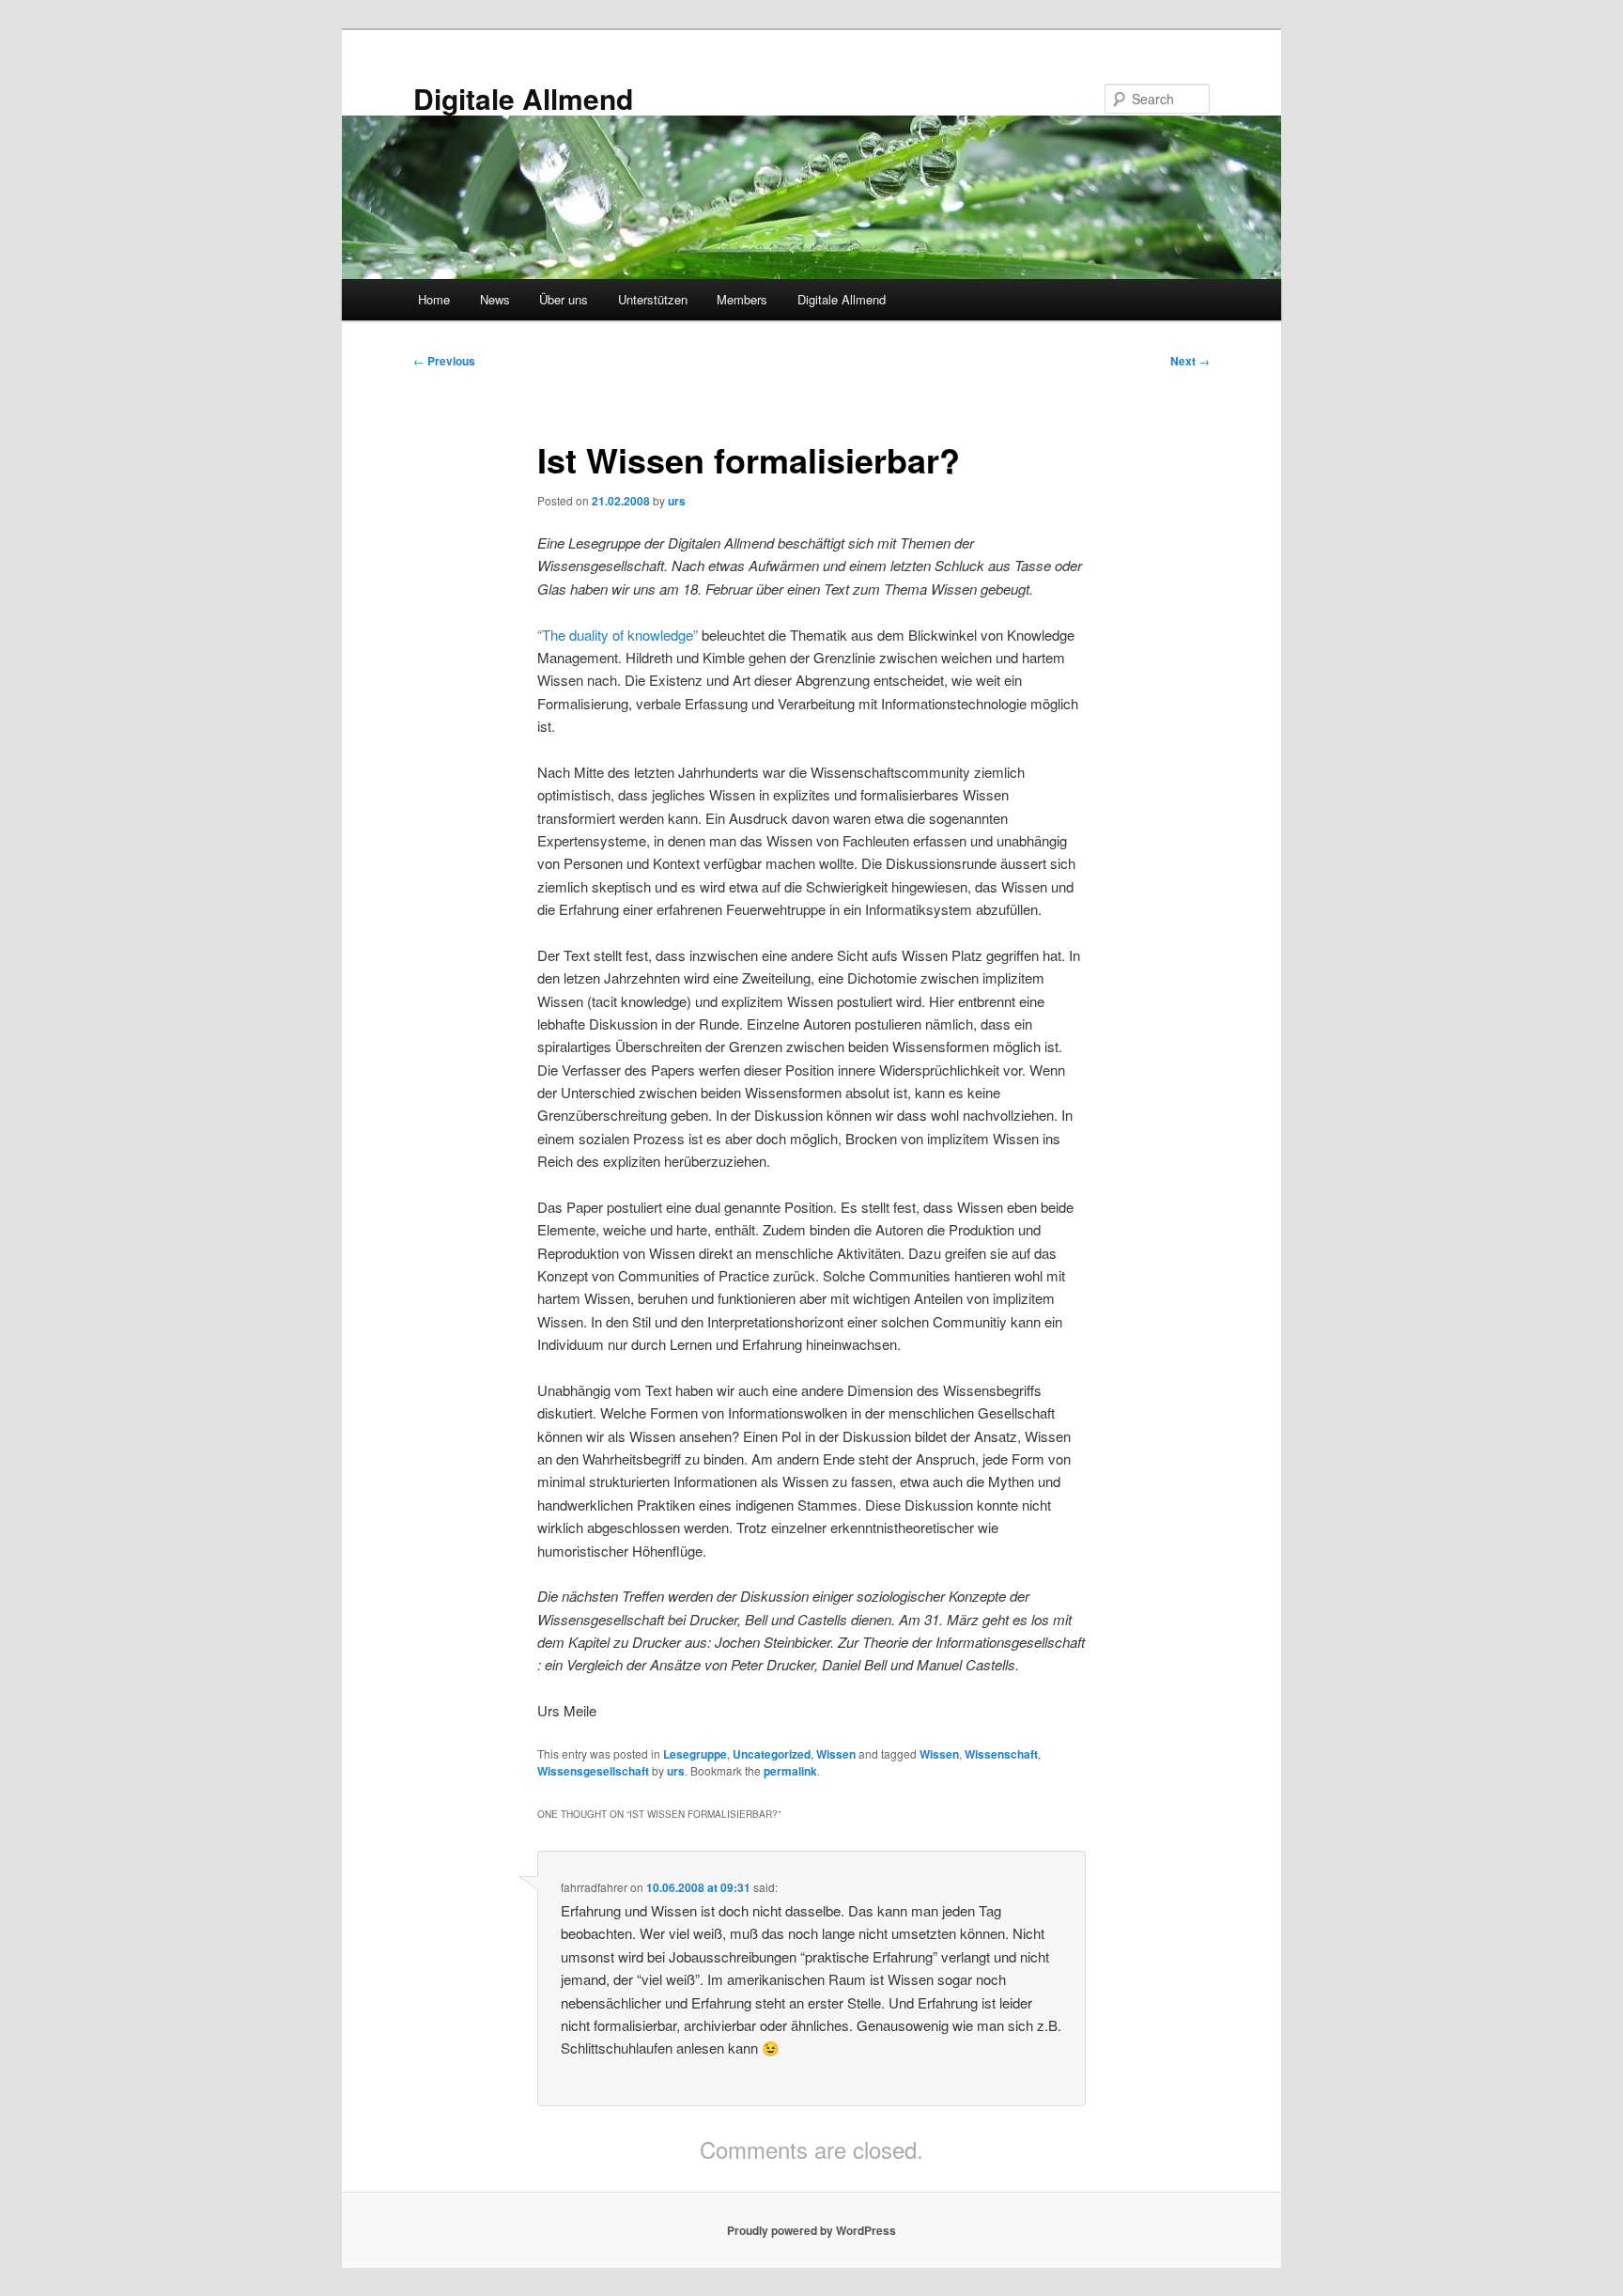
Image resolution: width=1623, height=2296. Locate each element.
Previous (444, 361)
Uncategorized (772, 1754)
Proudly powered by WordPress (811, 2230)
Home (434, 299)
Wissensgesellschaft (593, 1771)
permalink (790, 1771)
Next (1190, 361)
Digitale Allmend (523, 98)
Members (742, 299)
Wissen (836, 1754)
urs (677, 501)
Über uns (564, 299)
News (495, 299)
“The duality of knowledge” (618, 635)
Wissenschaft (1001, 1754)
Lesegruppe (695, 1754)
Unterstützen (653, 299)
